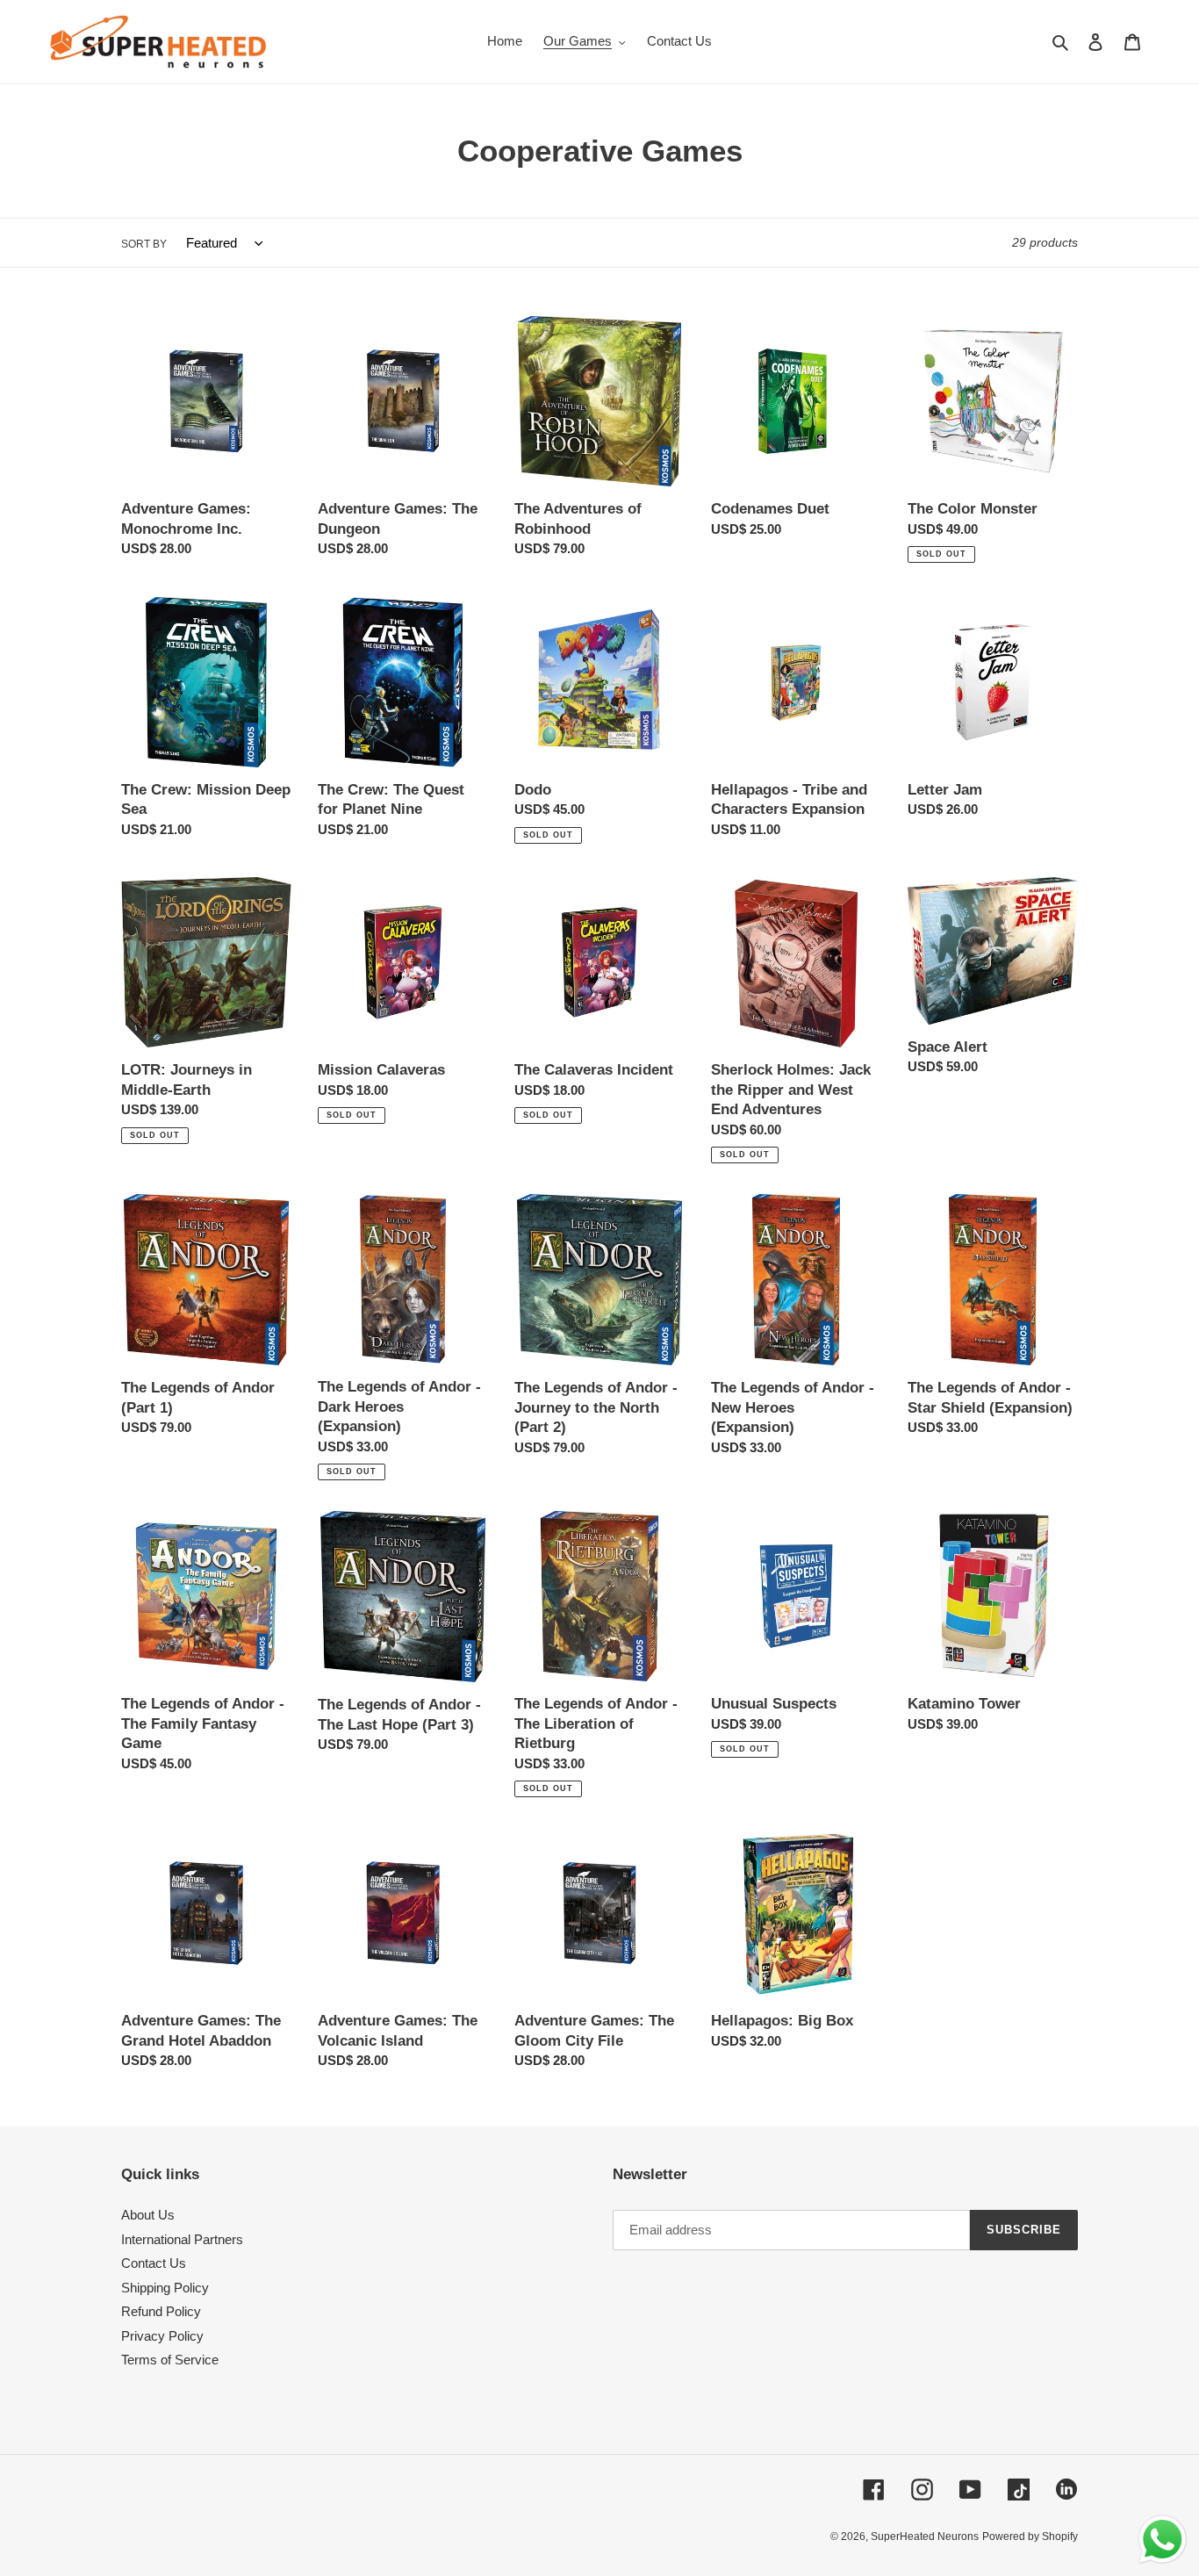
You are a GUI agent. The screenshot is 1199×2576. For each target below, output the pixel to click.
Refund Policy (161, 2311)
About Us (148, 2215)
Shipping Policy (165, 2288)
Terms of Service (170, 2360)
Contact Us (154, 2263)
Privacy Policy (162, 2336)
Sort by (144, 244)
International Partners (182, 2239)
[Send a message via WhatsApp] (1163, 2540)
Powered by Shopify (1030, 2536)
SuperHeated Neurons (925, 2536)
